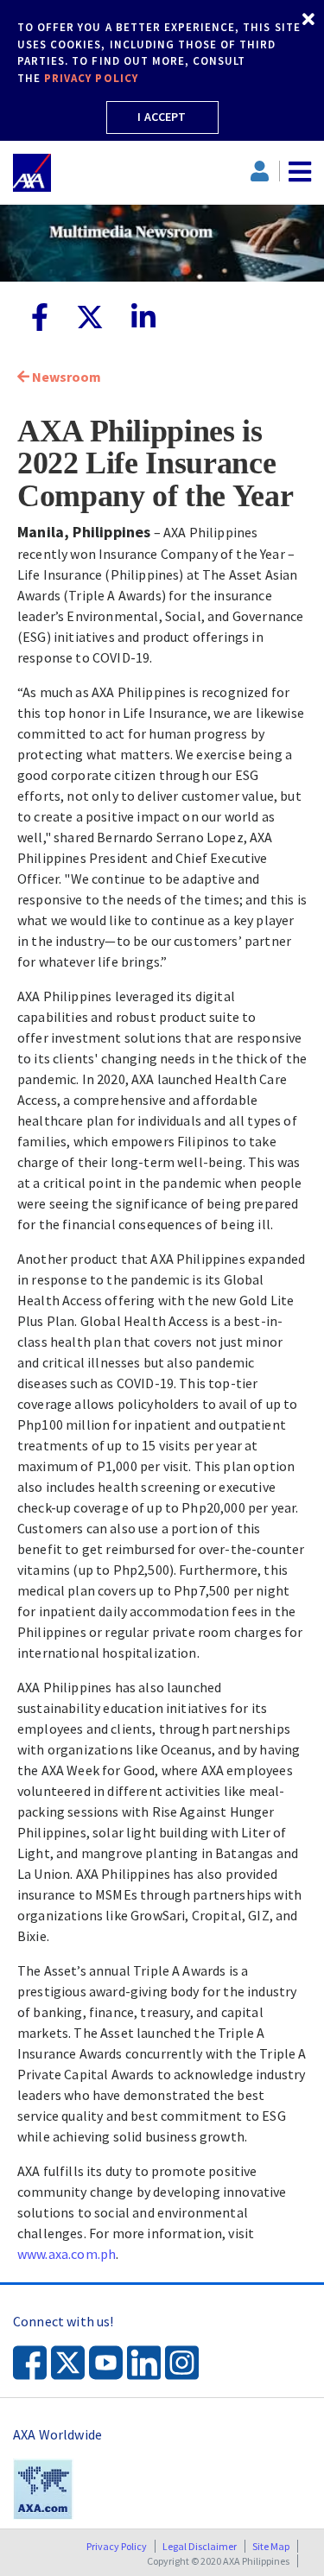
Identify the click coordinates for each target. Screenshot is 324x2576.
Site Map (271, 2546)
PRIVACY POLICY (91, 78)
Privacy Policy (117, 2546)
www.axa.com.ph (67, 2254)
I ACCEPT (162, 117)
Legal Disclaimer (200, 2546)
